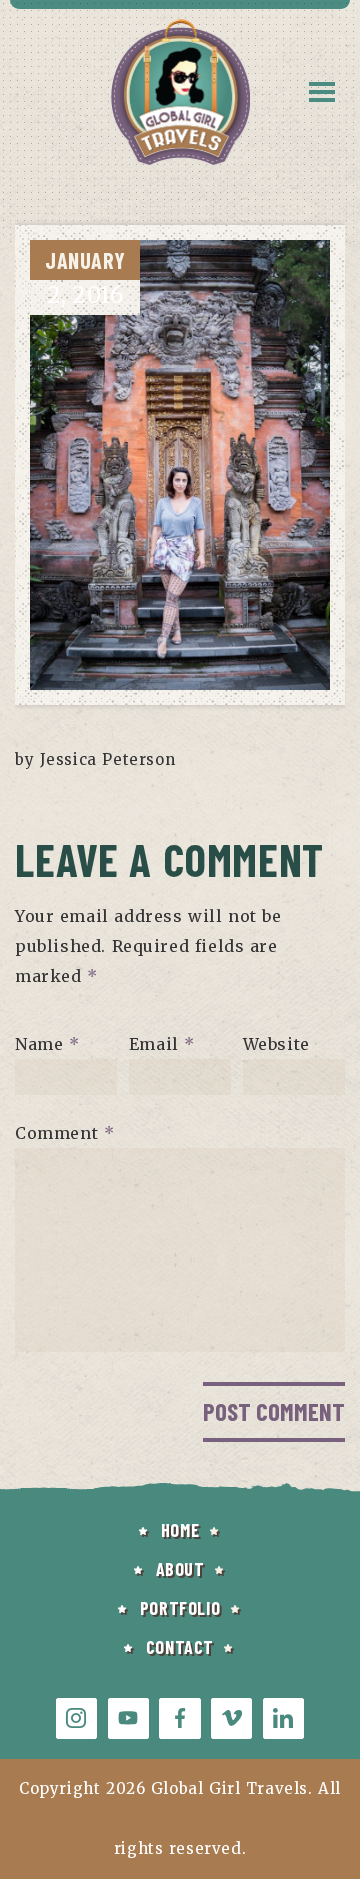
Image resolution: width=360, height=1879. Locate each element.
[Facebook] (179, 1718)
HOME (180, 1530)
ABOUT (180, 1569)
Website (276, 1044)
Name (47, 1044)
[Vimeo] (231, 1718)
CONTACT (180, 1647)
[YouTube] (128, 1718)
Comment (64, 1133)
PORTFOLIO (180, 1608)
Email (162, 1044)
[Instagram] (76, 1718)
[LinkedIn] (283, 1718)
